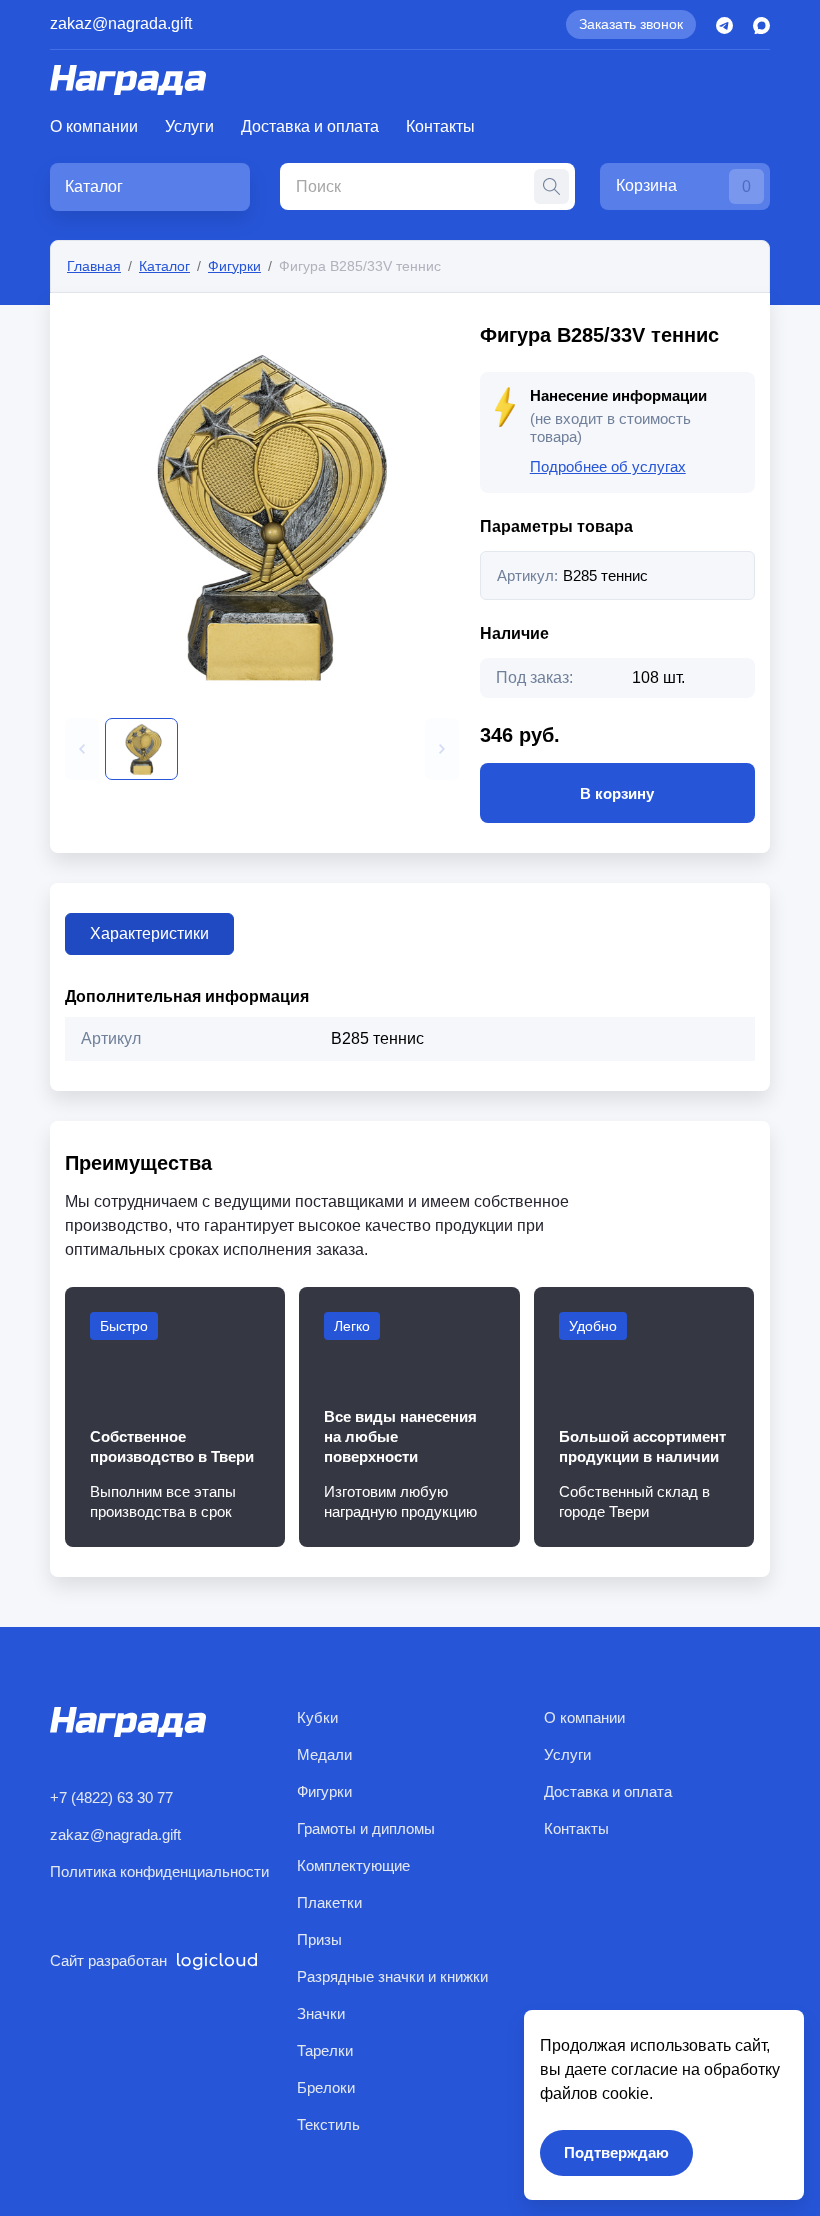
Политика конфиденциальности (159, 1871)
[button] (82, 749)
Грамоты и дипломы (366, 1828)
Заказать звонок (631, 24)
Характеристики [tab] (149, 933)
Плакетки (329, 1902)
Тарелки (325, 2050)
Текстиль (328, 2124)
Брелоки (326, 2087)
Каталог (164, 266)
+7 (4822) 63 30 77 (111, 1797)
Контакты (440, 126)
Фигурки (234, 266)
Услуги (189, 126)
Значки (321, 2013)
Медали (324, 1754)
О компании (94, 126)
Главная (94, 266)
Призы (319, 1939)
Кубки (317, 1717)
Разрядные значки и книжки (392, 1976)
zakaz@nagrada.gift (121, 23)
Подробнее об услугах (608, 466)
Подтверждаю (616, 2152)
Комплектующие (353, 1865)
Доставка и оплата (310, 126)
